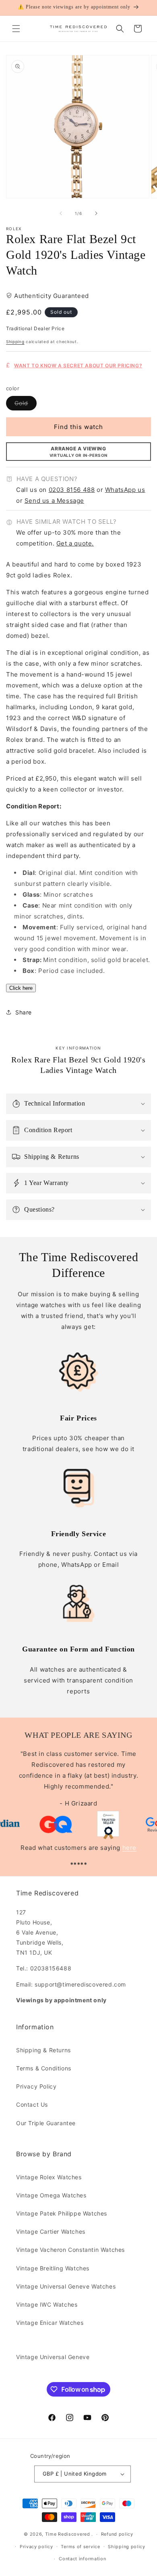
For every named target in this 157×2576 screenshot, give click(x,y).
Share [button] (24, 1012)
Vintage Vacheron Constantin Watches (70, 2250)
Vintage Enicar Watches (50, 2323)
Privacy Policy (36, 2086)
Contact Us (32, 2104)
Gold (26, 405)
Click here (21, 988)
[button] (16, 29)
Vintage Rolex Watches (49, 2177)
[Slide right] (96, 213)
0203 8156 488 (72, 490)
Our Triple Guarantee (46, 2123)
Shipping (15, 342)
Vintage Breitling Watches (53, 2268)
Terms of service (80, 2547)
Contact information (82, 2559)
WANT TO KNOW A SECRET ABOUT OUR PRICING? (78, 365)
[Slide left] (61, 213)
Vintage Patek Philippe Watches (62, 2213)
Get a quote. (75, 543)
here (129, 1848)
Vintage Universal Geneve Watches (66, 2286)
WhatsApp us (125, 490)
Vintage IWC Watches (47, 2304)
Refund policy (117, 2534)
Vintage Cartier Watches (51, 2231)
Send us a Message (54, 501)
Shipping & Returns (43, 2050)
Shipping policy (127, 2547)
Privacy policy (36, 2547)
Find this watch (78, 427)
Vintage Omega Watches (51, 2195)
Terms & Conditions (44, 2068)
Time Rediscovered (68, 2534)
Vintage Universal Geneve (53, 2357)
